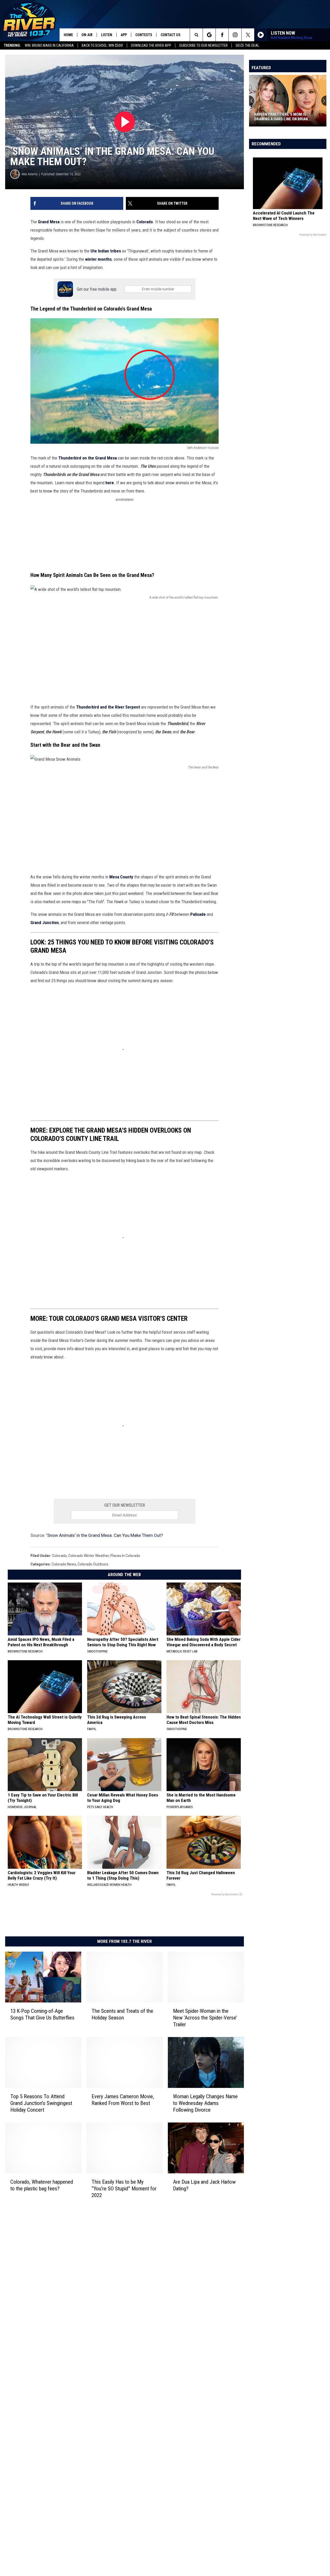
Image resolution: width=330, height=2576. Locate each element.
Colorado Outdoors (93, 1564)
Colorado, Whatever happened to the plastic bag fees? (42, 2185)
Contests (144, 35)
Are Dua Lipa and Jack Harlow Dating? (204, 2185)
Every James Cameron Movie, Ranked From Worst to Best (123, 2100)
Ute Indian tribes (105, 251)
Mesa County (121, 877)
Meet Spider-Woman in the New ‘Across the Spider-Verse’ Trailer (205, 2018)
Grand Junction (45, 923)
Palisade (198, 914)
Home (68, 35)
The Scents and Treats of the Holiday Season (122, 2014)
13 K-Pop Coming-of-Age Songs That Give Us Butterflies (42, 2014)
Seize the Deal (247, 45)
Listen (107, 35)
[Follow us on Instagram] (235, 35)
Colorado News (64, 1564)
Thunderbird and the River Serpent (108, 707)
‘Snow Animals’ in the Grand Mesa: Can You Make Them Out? (105, 1535)
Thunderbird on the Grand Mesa (88, 458)
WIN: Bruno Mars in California (49, 45)
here (109, 483)
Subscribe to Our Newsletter (203, 45)
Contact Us (171, 35)
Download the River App (151, 45)
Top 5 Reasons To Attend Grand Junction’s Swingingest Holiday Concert (41, 2103)
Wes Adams (30, 174)
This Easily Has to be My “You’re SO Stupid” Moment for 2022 (124, 2189)
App (124, 35)
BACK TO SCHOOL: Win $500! (102, 45)
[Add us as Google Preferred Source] (209, 35)
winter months (98, 259)
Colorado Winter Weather (89, 1556)
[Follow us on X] (248, 35)
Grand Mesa (49, 222)
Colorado (145, 222)
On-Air (87, 35)
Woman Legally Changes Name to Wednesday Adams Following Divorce (205, 2103)
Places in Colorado (125, 1556)
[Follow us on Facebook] (222, 35)
